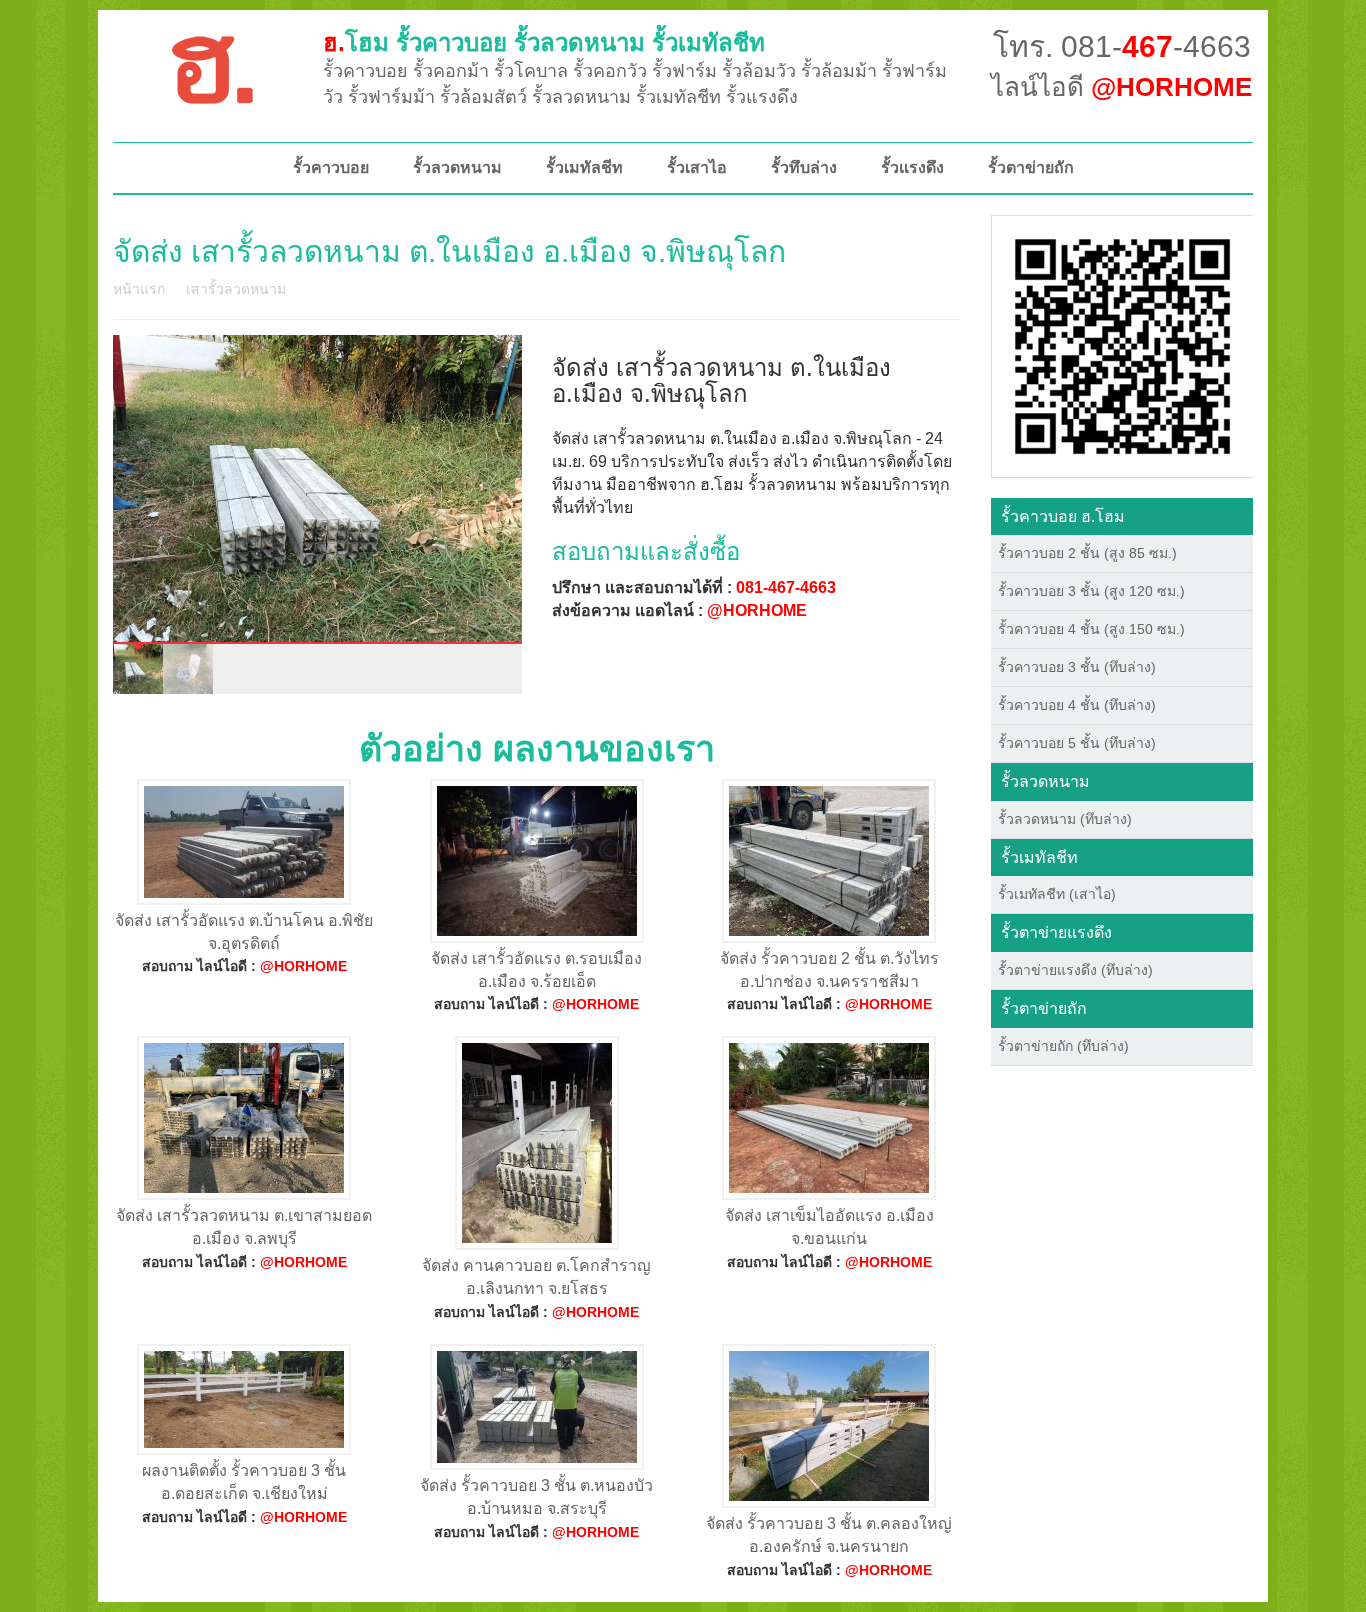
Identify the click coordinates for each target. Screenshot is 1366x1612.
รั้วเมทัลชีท (584, 167)
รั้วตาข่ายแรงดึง (1056, 932)
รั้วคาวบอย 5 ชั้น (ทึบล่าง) (1077, 743)
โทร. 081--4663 (1122, 46)
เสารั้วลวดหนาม (236, 289)
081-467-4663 (786, 587)
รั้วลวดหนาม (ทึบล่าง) (1065, 819)
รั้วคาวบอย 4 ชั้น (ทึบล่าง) (1077, 705)
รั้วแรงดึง (912, 167)
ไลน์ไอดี (1121, 87)
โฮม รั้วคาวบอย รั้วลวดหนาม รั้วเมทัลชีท (544, 42)
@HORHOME (757, 610)
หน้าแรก (139, 289)
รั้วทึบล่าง (804, 167)
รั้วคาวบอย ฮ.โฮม (1063, 516)
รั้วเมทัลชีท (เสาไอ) (1057, 894)
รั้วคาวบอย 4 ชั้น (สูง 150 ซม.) (1091, 629)
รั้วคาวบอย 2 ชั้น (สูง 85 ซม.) (1087, 553)
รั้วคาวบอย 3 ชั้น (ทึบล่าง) (1077, 667)
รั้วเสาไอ (697, 167)
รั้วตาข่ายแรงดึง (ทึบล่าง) (1075, 970)
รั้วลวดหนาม (457, 167)
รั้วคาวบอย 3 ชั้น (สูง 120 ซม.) (1091, 591)
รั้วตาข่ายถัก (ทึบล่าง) (1063, 1046)
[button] (1122, 345)
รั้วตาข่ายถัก (1031, 167)
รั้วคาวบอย (331, 167)
